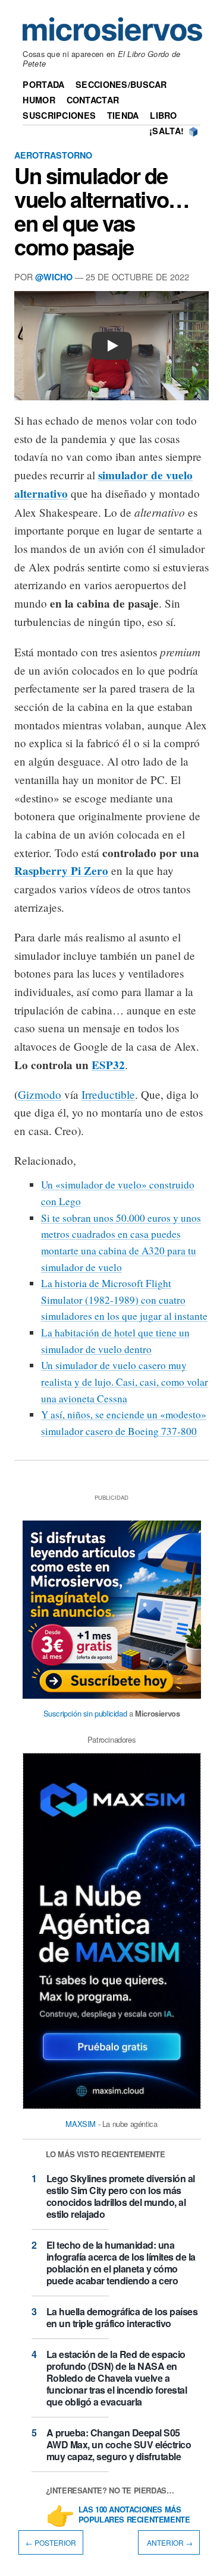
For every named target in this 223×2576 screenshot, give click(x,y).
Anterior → (169, 2542)
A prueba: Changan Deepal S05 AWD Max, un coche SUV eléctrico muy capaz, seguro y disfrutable (119, 2444)
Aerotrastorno (53, 155)
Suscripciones (59, 115)
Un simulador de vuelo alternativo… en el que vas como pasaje (102, 211)
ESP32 (108, 1065)
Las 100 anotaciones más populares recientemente (134, 2515)
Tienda (123, 115)
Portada (43, 84)
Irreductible (108, 1094)
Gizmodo (40, 1094)
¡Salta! (167, 131)
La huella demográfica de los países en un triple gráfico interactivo (122, 2317)
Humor (39, 100)
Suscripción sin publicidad (85, 1713)
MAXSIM (81, 2124)
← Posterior (51, 2542)
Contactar (93, 100)
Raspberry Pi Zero (61, 871)
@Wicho (54, 277)
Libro (163, 115)
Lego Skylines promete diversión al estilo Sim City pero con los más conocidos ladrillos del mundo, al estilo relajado (121, 2196)
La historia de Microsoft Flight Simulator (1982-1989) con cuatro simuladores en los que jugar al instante (124, 1300)
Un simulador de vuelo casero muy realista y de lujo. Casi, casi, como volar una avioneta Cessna (125, 1382)
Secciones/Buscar (121, 84)
